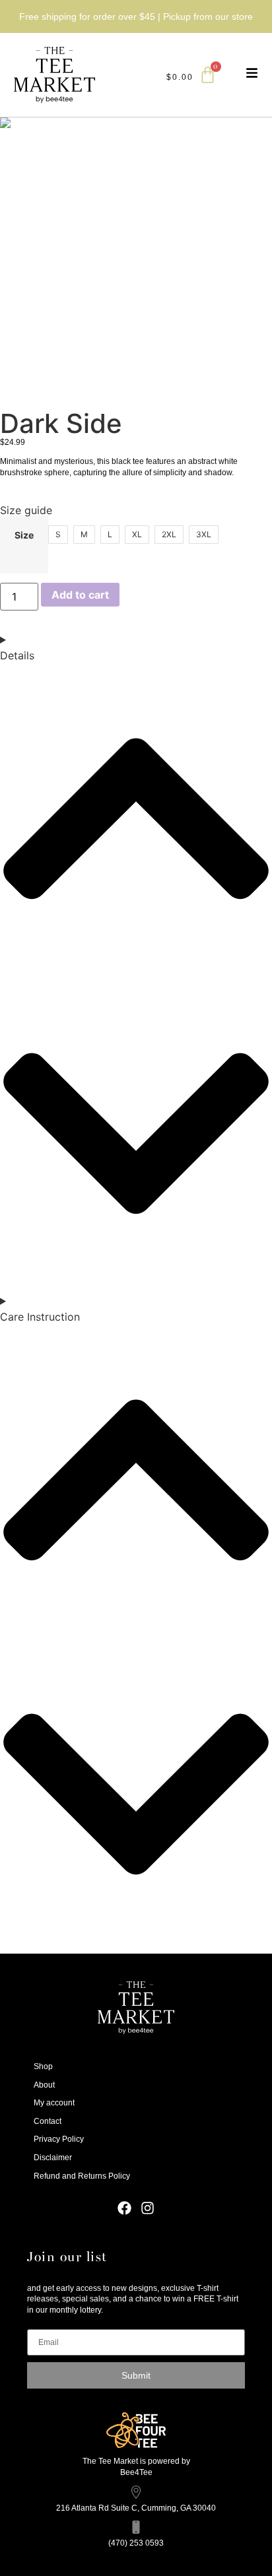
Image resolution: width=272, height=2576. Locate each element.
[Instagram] (148, 2208)
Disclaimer (53, 2158)
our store (234, 17)
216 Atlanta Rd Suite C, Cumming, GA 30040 (136, 2508)
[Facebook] (124, 2208)
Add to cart (80, 595)
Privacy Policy (59, 2139)
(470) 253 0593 (136, 2543)
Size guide (26, 510)
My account (54, 2103)
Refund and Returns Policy (82, 2176)
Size (24, 535)
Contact (48, 2121)
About (44, 2085)
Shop (43, 2066)
